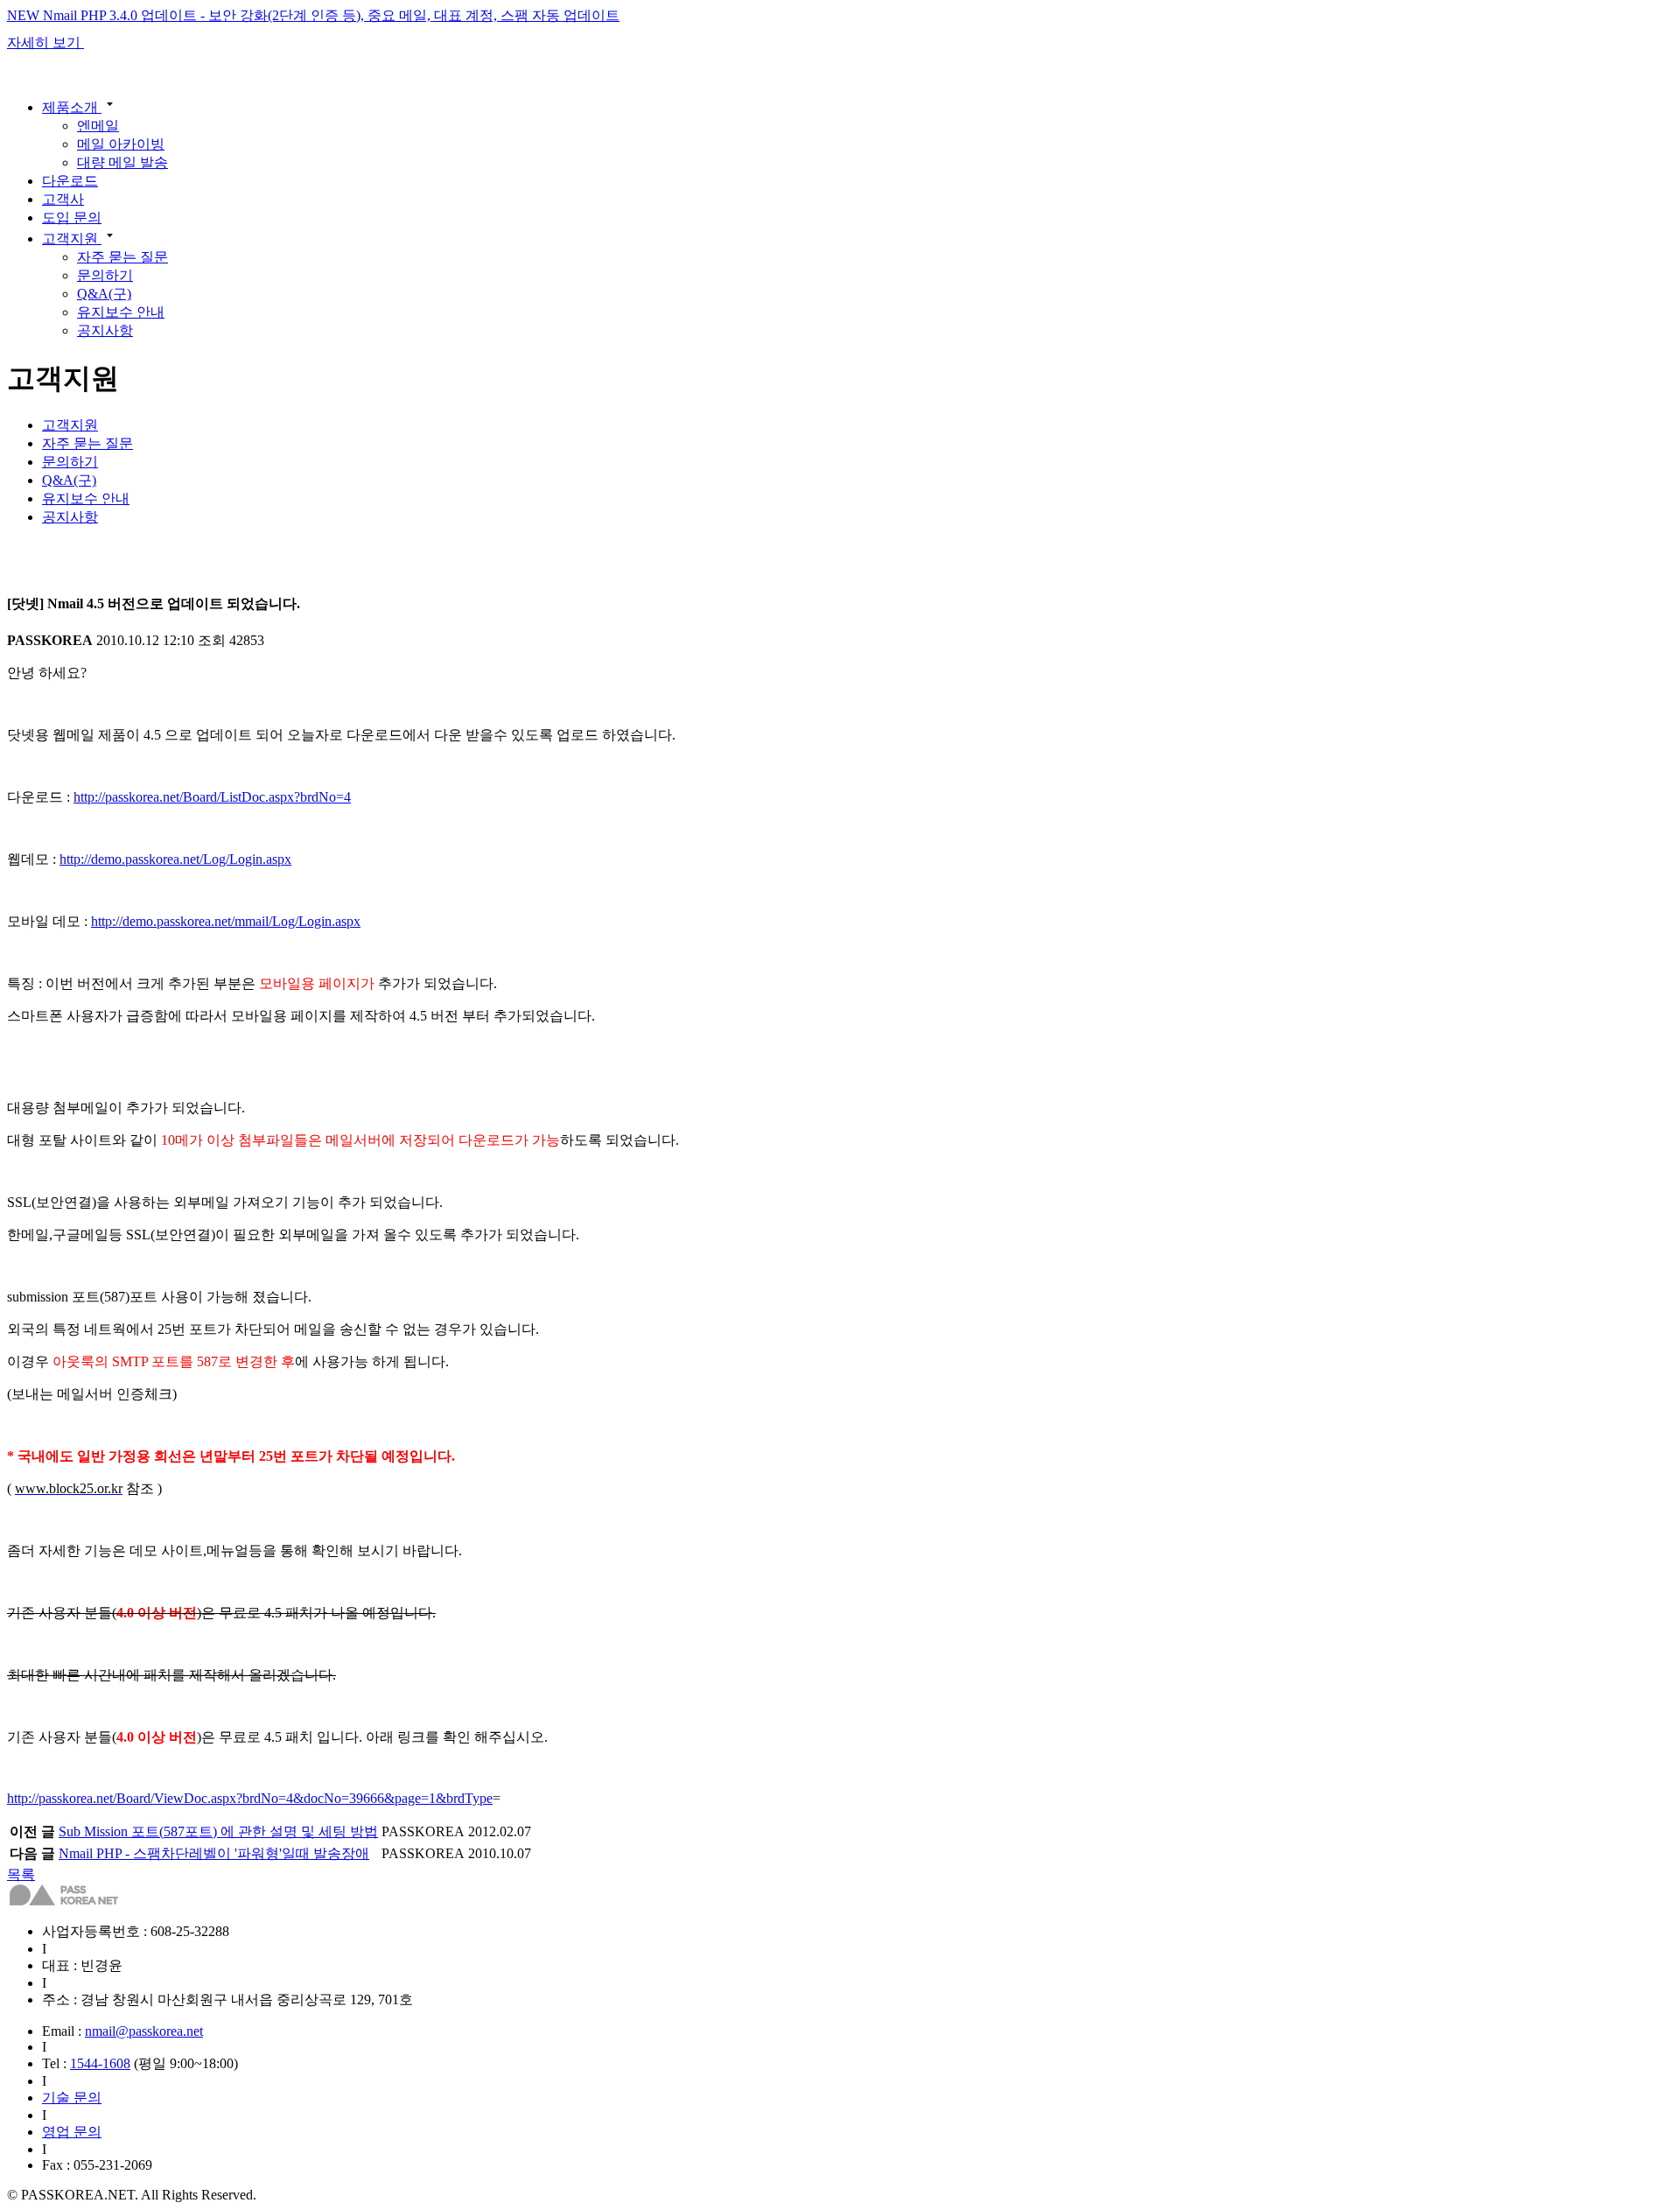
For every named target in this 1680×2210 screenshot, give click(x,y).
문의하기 (105, 275)
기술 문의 (72, 2098)
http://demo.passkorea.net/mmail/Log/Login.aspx (226, 921)
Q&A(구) (104, 294)
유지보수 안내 (121, 312)
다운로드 (70, 181)
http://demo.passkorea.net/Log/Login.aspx (175, 859)
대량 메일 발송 (122, 162)
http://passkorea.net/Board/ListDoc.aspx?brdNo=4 (212, 797)
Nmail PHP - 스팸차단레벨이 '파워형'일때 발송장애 (214, 1853)
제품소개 (72, 107)
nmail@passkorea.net (144, 2031)
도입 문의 (72, 217)
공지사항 (105, 330)
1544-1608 (100, 2063)
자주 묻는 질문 (122, 257)
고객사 (63, 199)
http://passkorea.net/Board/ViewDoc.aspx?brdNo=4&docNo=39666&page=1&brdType (250, 1798)
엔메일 (98, 126)
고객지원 (72, 239)
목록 (21, 1874)
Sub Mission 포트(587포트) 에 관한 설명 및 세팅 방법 (218, 1831)
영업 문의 (72, 2132)
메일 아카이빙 (121, 144)
